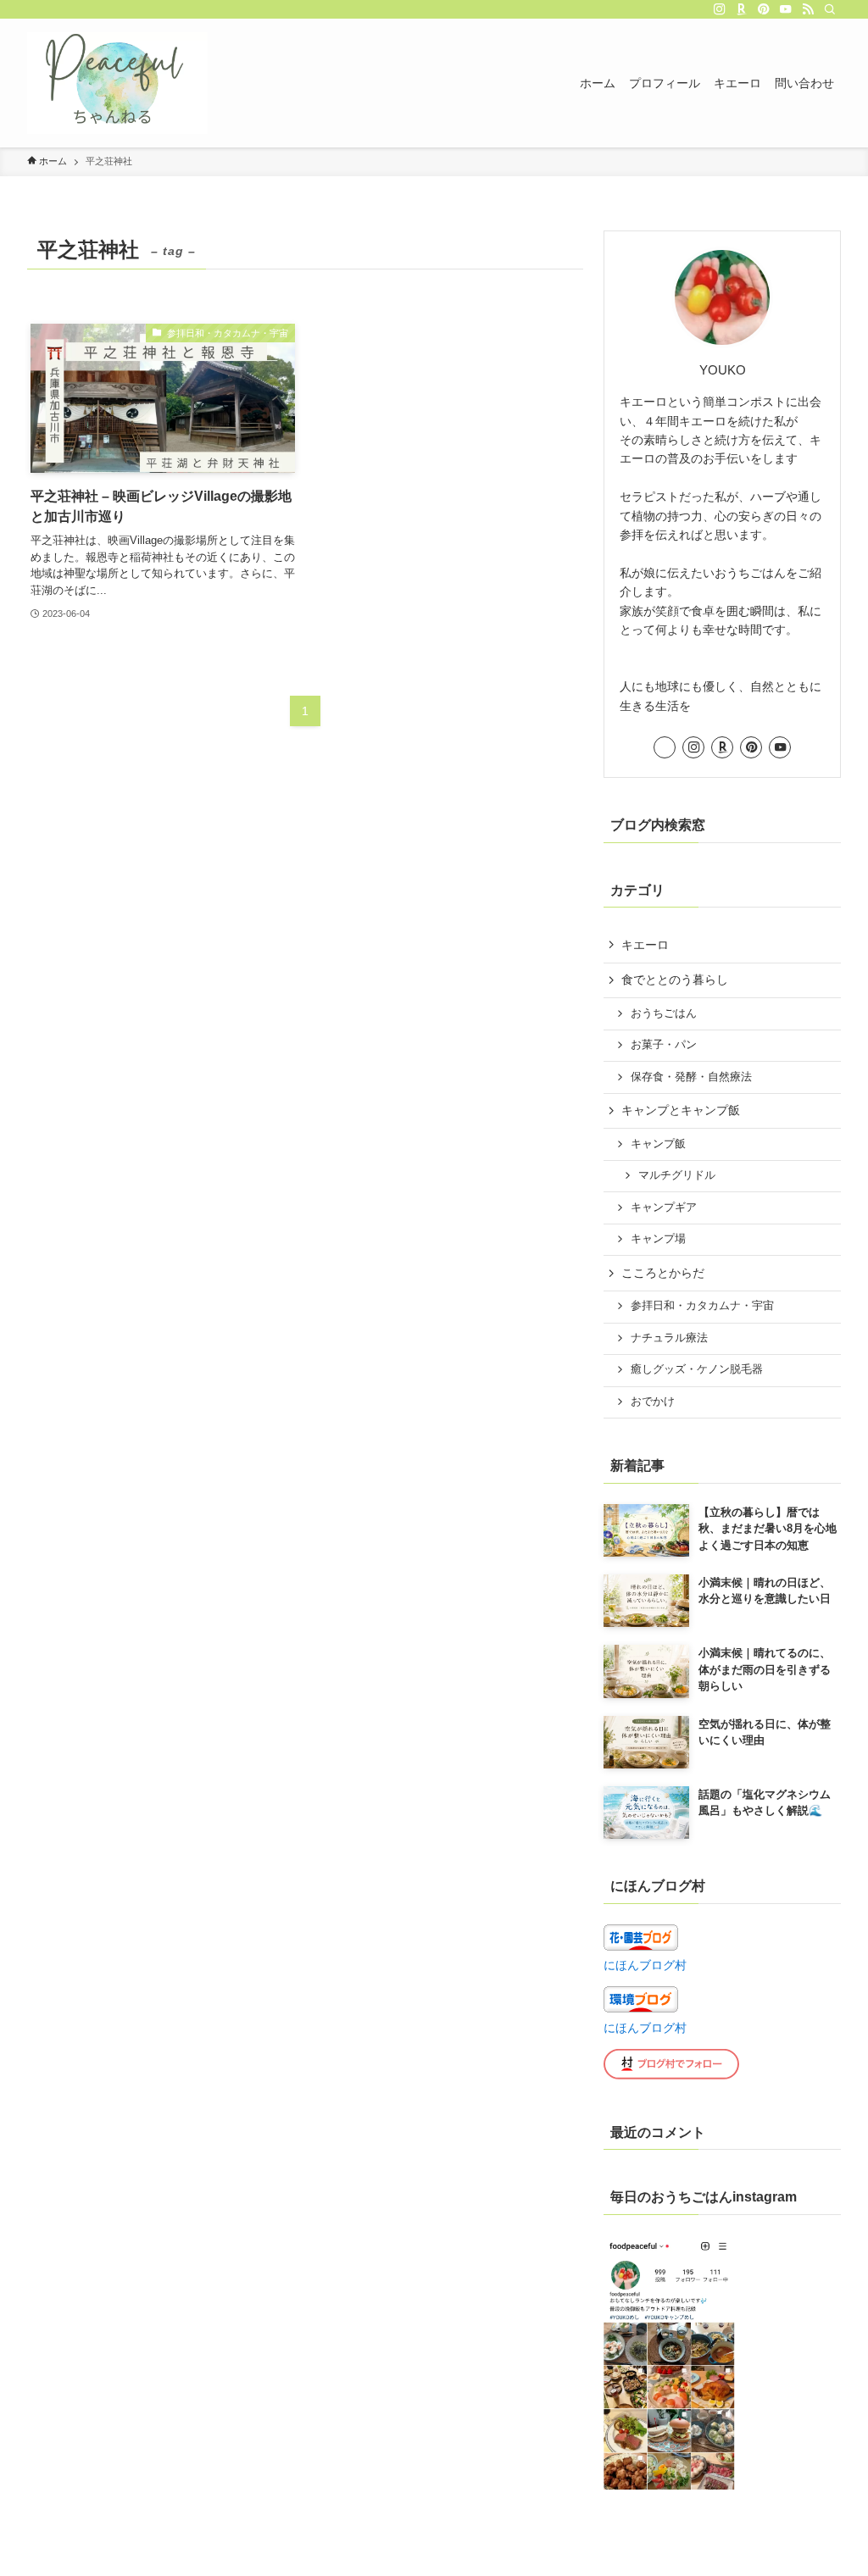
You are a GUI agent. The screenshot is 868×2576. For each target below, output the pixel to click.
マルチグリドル (677, 1175)
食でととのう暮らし (675, 980)
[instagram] (720, 9)
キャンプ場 (658, 1239)
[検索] (830, 9)
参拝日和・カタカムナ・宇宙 (702, 1306)
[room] (742, 9)
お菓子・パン (664, 1045)
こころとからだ (663, 1273)
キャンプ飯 (658, 1144)
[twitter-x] (698, 9)
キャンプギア (664, 1207)
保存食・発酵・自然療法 (691, 1077)
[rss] (808, 9)
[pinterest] (764, 9)
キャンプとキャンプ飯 (681, 1110)
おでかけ (653, 1402)
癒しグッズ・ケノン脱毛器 (697, 1369)
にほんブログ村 (645, 1965)
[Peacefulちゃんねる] (117, 83)
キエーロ (645, 945)
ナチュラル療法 (669, 1338)
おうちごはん (664, 1013)
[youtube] (786, 9)
